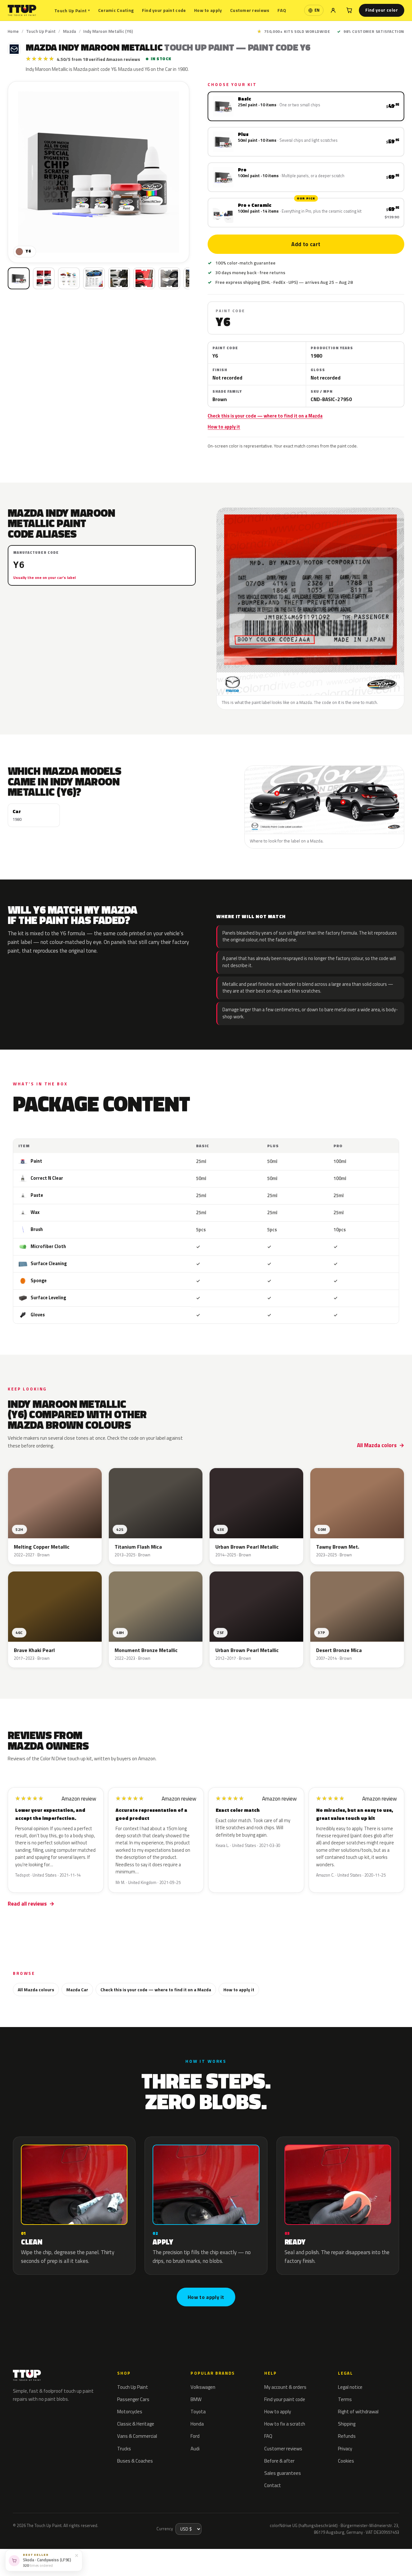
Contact (273, 2485)
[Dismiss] (77, 2555)
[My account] (333, 10)
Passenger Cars (133, 2399)
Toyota (198, 2412)
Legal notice (350, 2387)
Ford (195, 2436)
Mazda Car (77, 1990)
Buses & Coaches (135, 2461)
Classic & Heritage (136, 2424)
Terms (345, 2399)
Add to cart (306, 244)
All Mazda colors (377, 1445)
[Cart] (349, 10)
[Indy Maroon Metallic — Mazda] (44, 278)
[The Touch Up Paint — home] (22, 10)
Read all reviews (27, 1904)
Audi (195, 2449)
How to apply (208, 10)
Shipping (347, 2424)
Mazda (70, 31)
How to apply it (224, 427)
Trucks (124, 2449)
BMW (196, 2399)
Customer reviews (250, 10)
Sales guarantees (283, 2473)
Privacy (345, 2449)
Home (13, 31)
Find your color (382, 10)
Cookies (346, 2461)
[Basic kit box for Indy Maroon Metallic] (19, 278)
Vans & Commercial (137, 2436)
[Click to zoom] (98, 172)
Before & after (279, 2461)
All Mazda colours (36, 1990)
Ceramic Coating (116, 10)
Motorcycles (130, 2412)
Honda (197, 2424)
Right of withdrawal (358, 2412)
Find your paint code (164, 10)
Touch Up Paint (72, 10)
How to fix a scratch (285, 2424)
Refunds (347, 2436)
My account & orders (285, 2387)
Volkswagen (203, 2387)
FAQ (282, 10)
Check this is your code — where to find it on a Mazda (265, 416)
